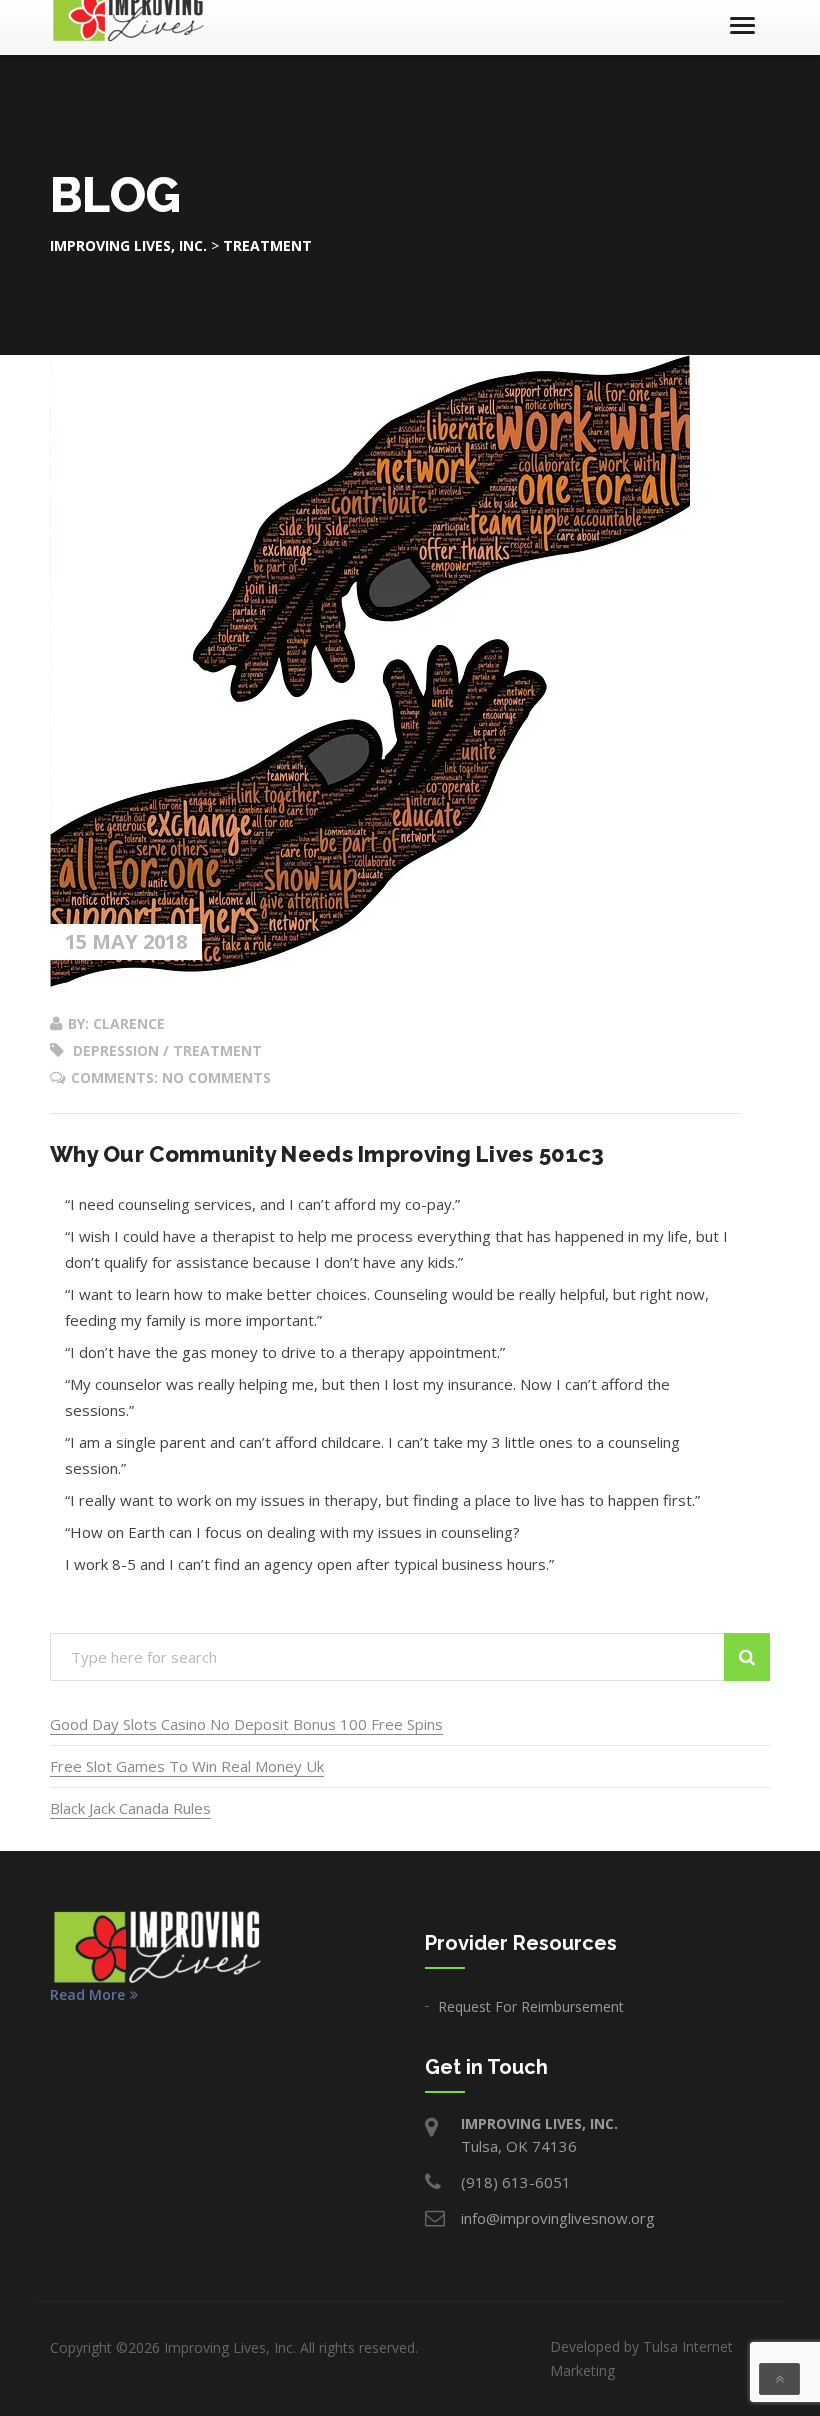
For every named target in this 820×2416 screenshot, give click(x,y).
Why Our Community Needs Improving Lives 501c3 (327, 1154)
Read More (87, 1995)
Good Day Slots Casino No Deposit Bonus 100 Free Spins (246, 1724)
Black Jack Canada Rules (130, 1808)
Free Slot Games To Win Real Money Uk (187, 1766)
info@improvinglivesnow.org (558, 2218)
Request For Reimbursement (531, 2006)
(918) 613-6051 (516, 2182)
